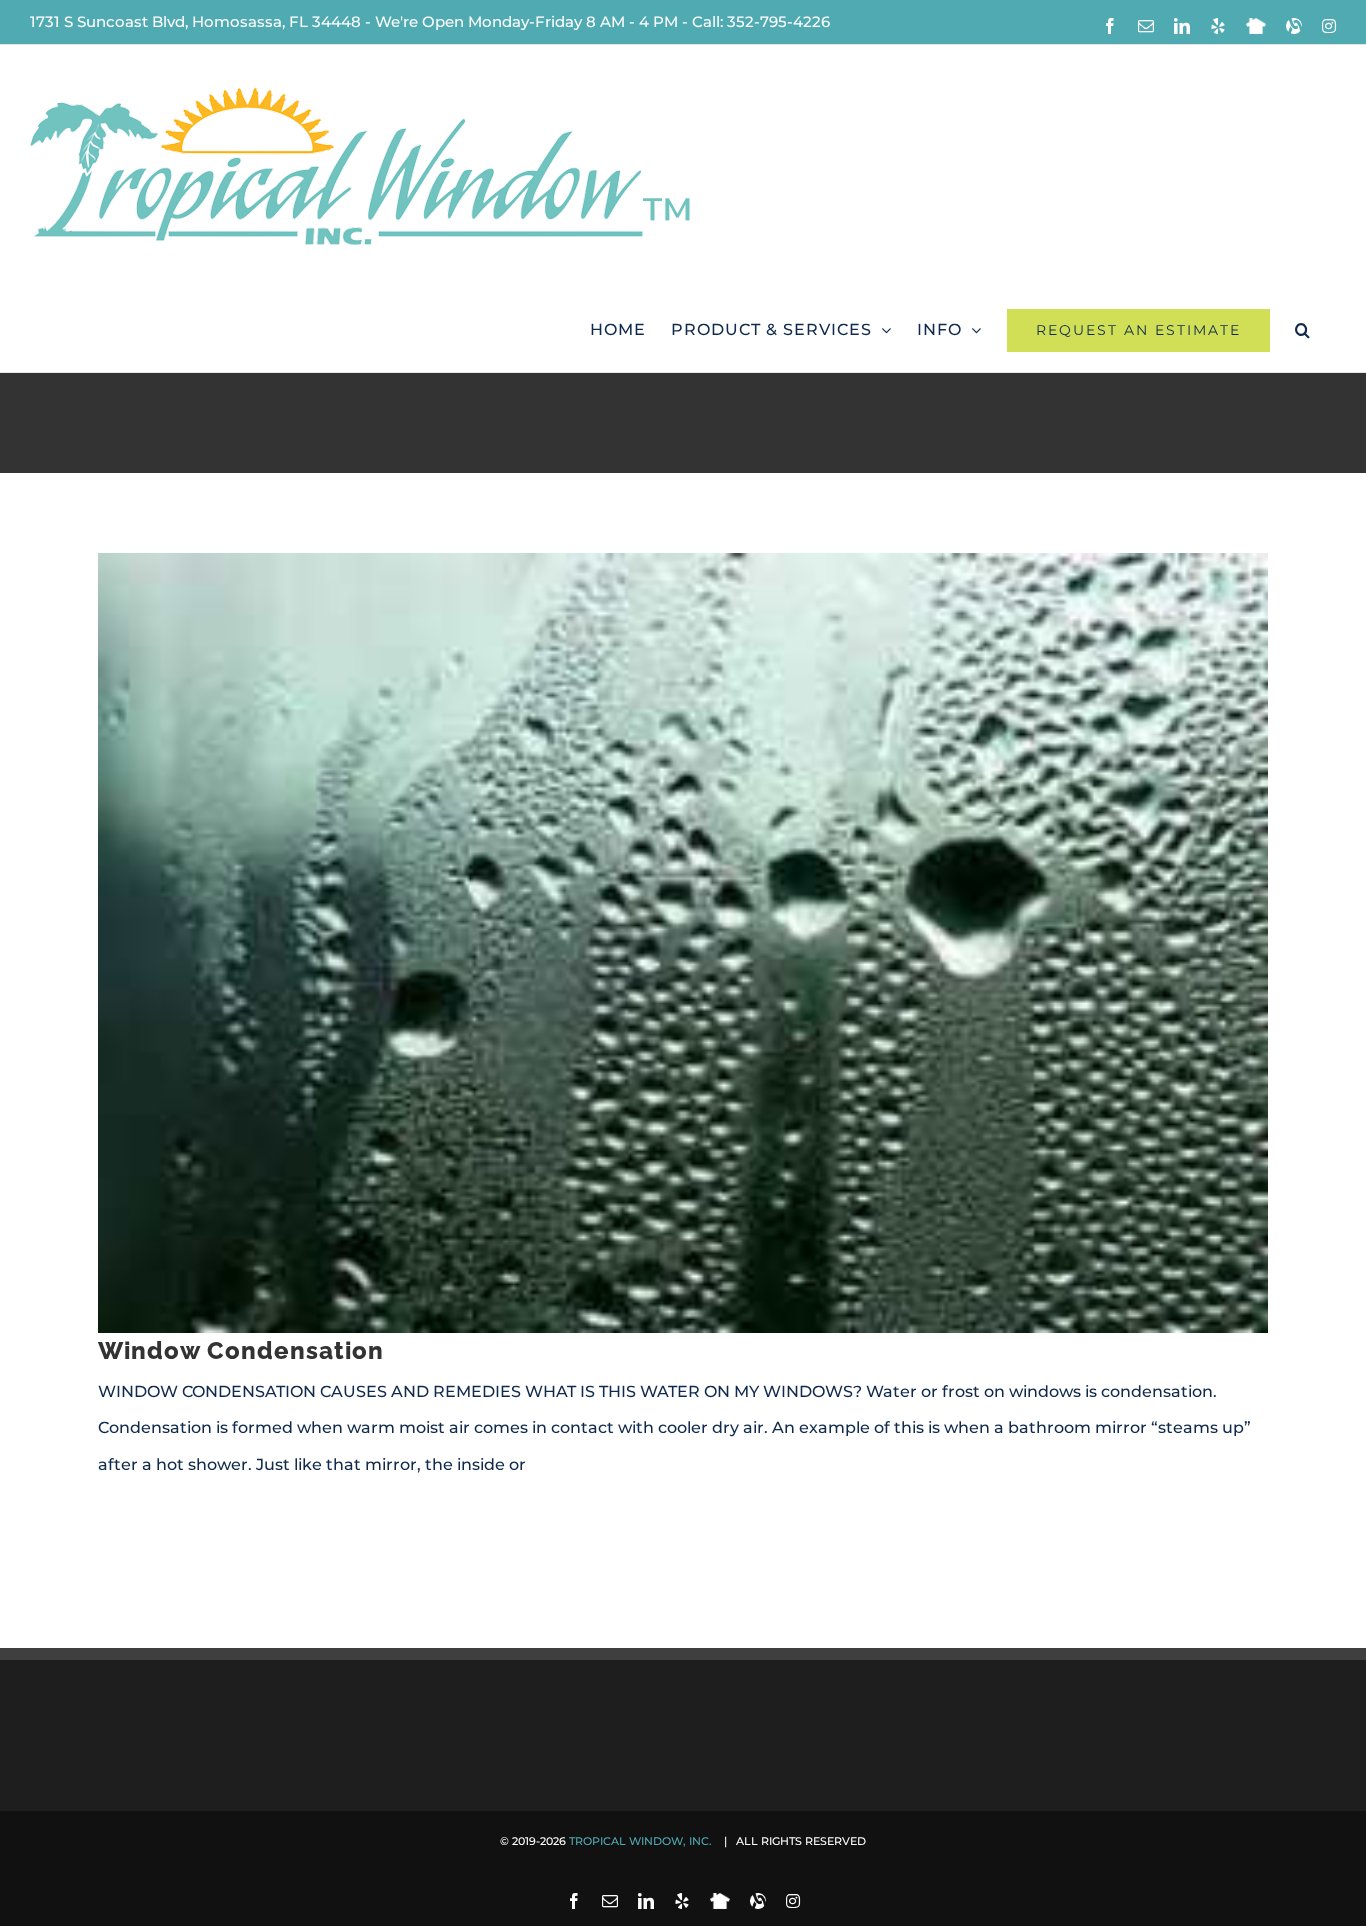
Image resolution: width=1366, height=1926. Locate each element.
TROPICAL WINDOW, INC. (642, 1841)
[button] (1303, 330)
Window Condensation (241, 1350)
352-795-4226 (778, 21)
